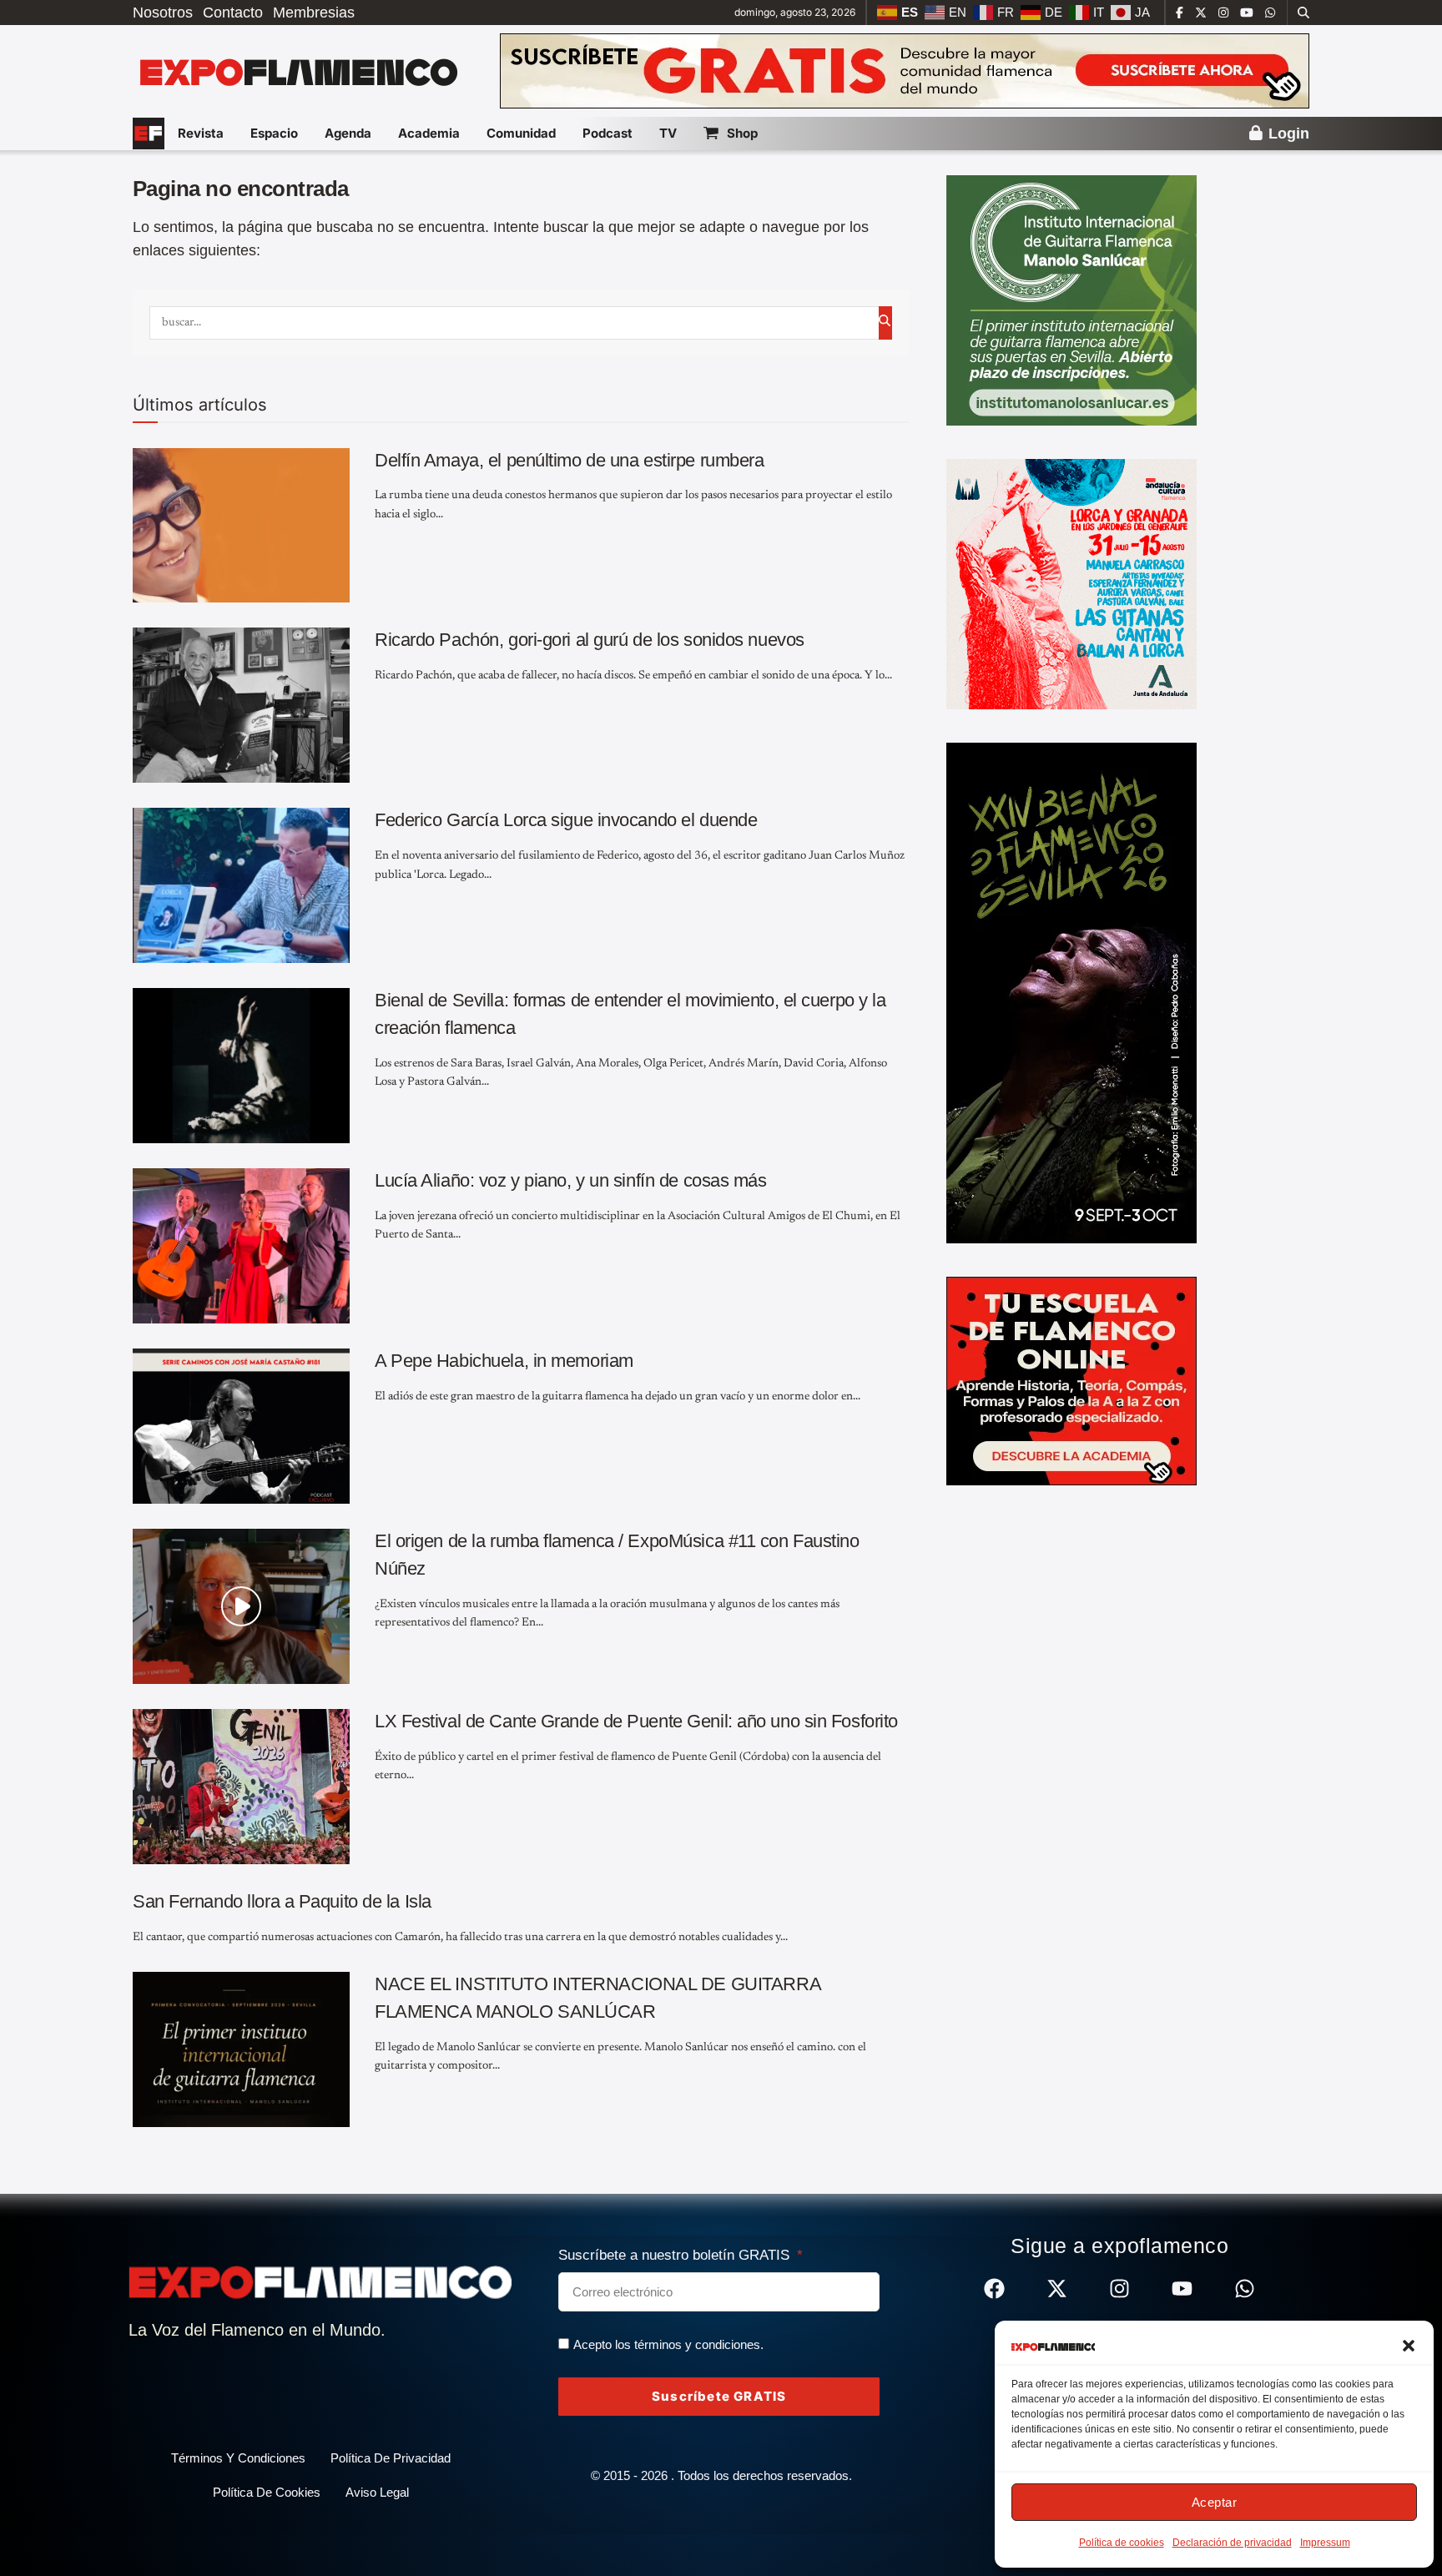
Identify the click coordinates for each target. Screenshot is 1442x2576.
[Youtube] (1182, 2289)
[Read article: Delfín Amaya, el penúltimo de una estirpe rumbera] (241, 526)
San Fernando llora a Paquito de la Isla (282, 1901)
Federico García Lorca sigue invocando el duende (566, 820)
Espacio (274, 133)
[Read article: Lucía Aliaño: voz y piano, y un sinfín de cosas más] (241, 1246)
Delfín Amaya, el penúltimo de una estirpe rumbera (569, 460)
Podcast (608, 133)
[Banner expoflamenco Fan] (905, 70)
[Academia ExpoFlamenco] (1071, 1380)
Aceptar (1215, 2502)
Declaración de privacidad (1232, 2543)
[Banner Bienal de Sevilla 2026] (1071, 992)
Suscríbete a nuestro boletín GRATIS (676, 2255)
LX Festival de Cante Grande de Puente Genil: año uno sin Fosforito (636, 1721)
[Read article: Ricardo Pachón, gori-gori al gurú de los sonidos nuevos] (241, 705)
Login (1287, 134)
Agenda (348, 133)
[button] (1409, 2346)
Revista (201, 133)
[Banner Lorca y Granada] (1071, 583)
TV (668, 133)
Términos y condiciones (238, 2458)
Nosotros (163, 13)
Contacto (233, 13)
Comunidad (521, 133)
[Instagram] (1119, 2289)
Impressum (1325, 2543)
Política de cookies (1122, 2543)
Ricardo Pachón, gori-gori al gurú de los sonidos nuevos (590, 640)
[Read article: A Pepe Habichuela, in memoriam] (241, 1426)
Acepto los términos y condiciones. (668, 2344)
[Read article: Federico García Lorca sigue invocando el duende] (241, 885)
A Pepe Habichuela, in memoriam (504, 1361)
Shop (742, 133)
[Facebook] (994, 2289)
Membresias (314, 13)
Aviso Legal (377, 2492)
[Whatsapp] (1245, 2289)
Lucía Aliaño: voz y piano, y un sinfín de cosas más (571, 1180)
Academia (429, 133)
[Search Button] (1303, 13)
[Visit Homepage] (297, 71)
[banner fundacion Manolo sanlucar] (1071, 300)
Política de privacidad (391, 2458)
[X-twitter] (1057, 2289)
